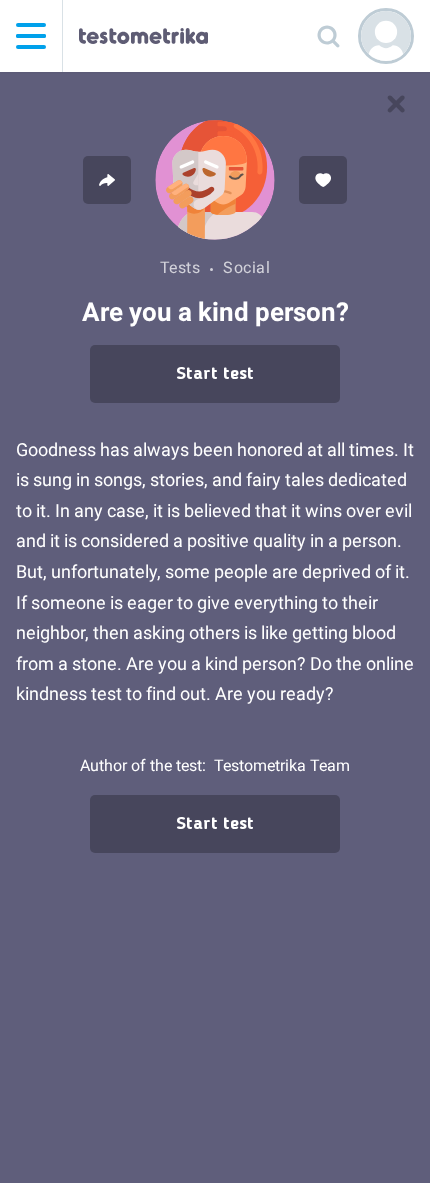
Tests (180, 267)
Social (246, 267)
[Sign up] (386, 36)
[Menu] (31, 36)
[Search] (328, 36)
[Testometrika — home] (143, 36)
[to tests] (396, 104)
